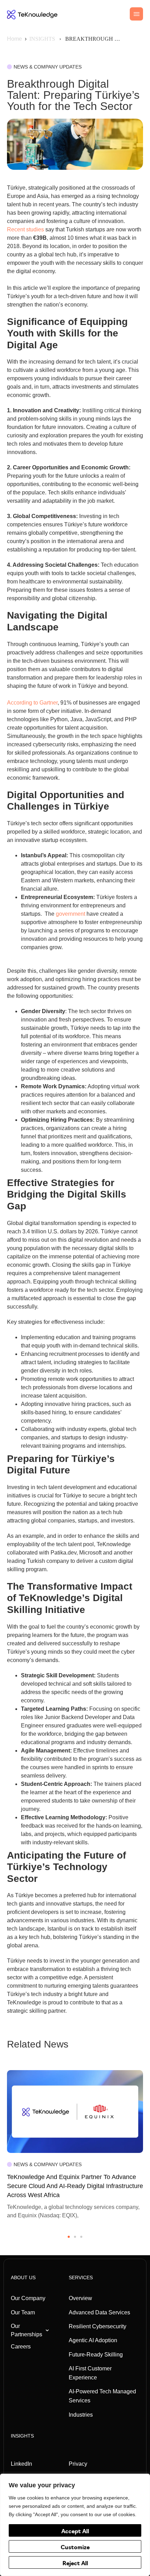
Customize (75, 2548)
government (70, 914)
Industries (81, 2415)
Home (14, 39)
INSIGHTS (42, 39)
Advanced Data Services (99, 2312)
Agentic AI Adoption (93, 2340)
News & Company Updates (48, 67)
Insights (22, 2436)
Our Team (23, 2312)
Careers (21, 2347)
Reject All (75, 2564)
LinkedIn (21, 2464)
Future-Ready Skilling (96, 2355)
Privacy (78, 2464)
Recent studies (25, 229)
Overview (80, 2298)
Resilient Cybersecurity (97, 2326)
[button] (69, 2237)
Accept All (75, 2532)
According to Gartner (32, 703)
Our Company (28, 2298)
